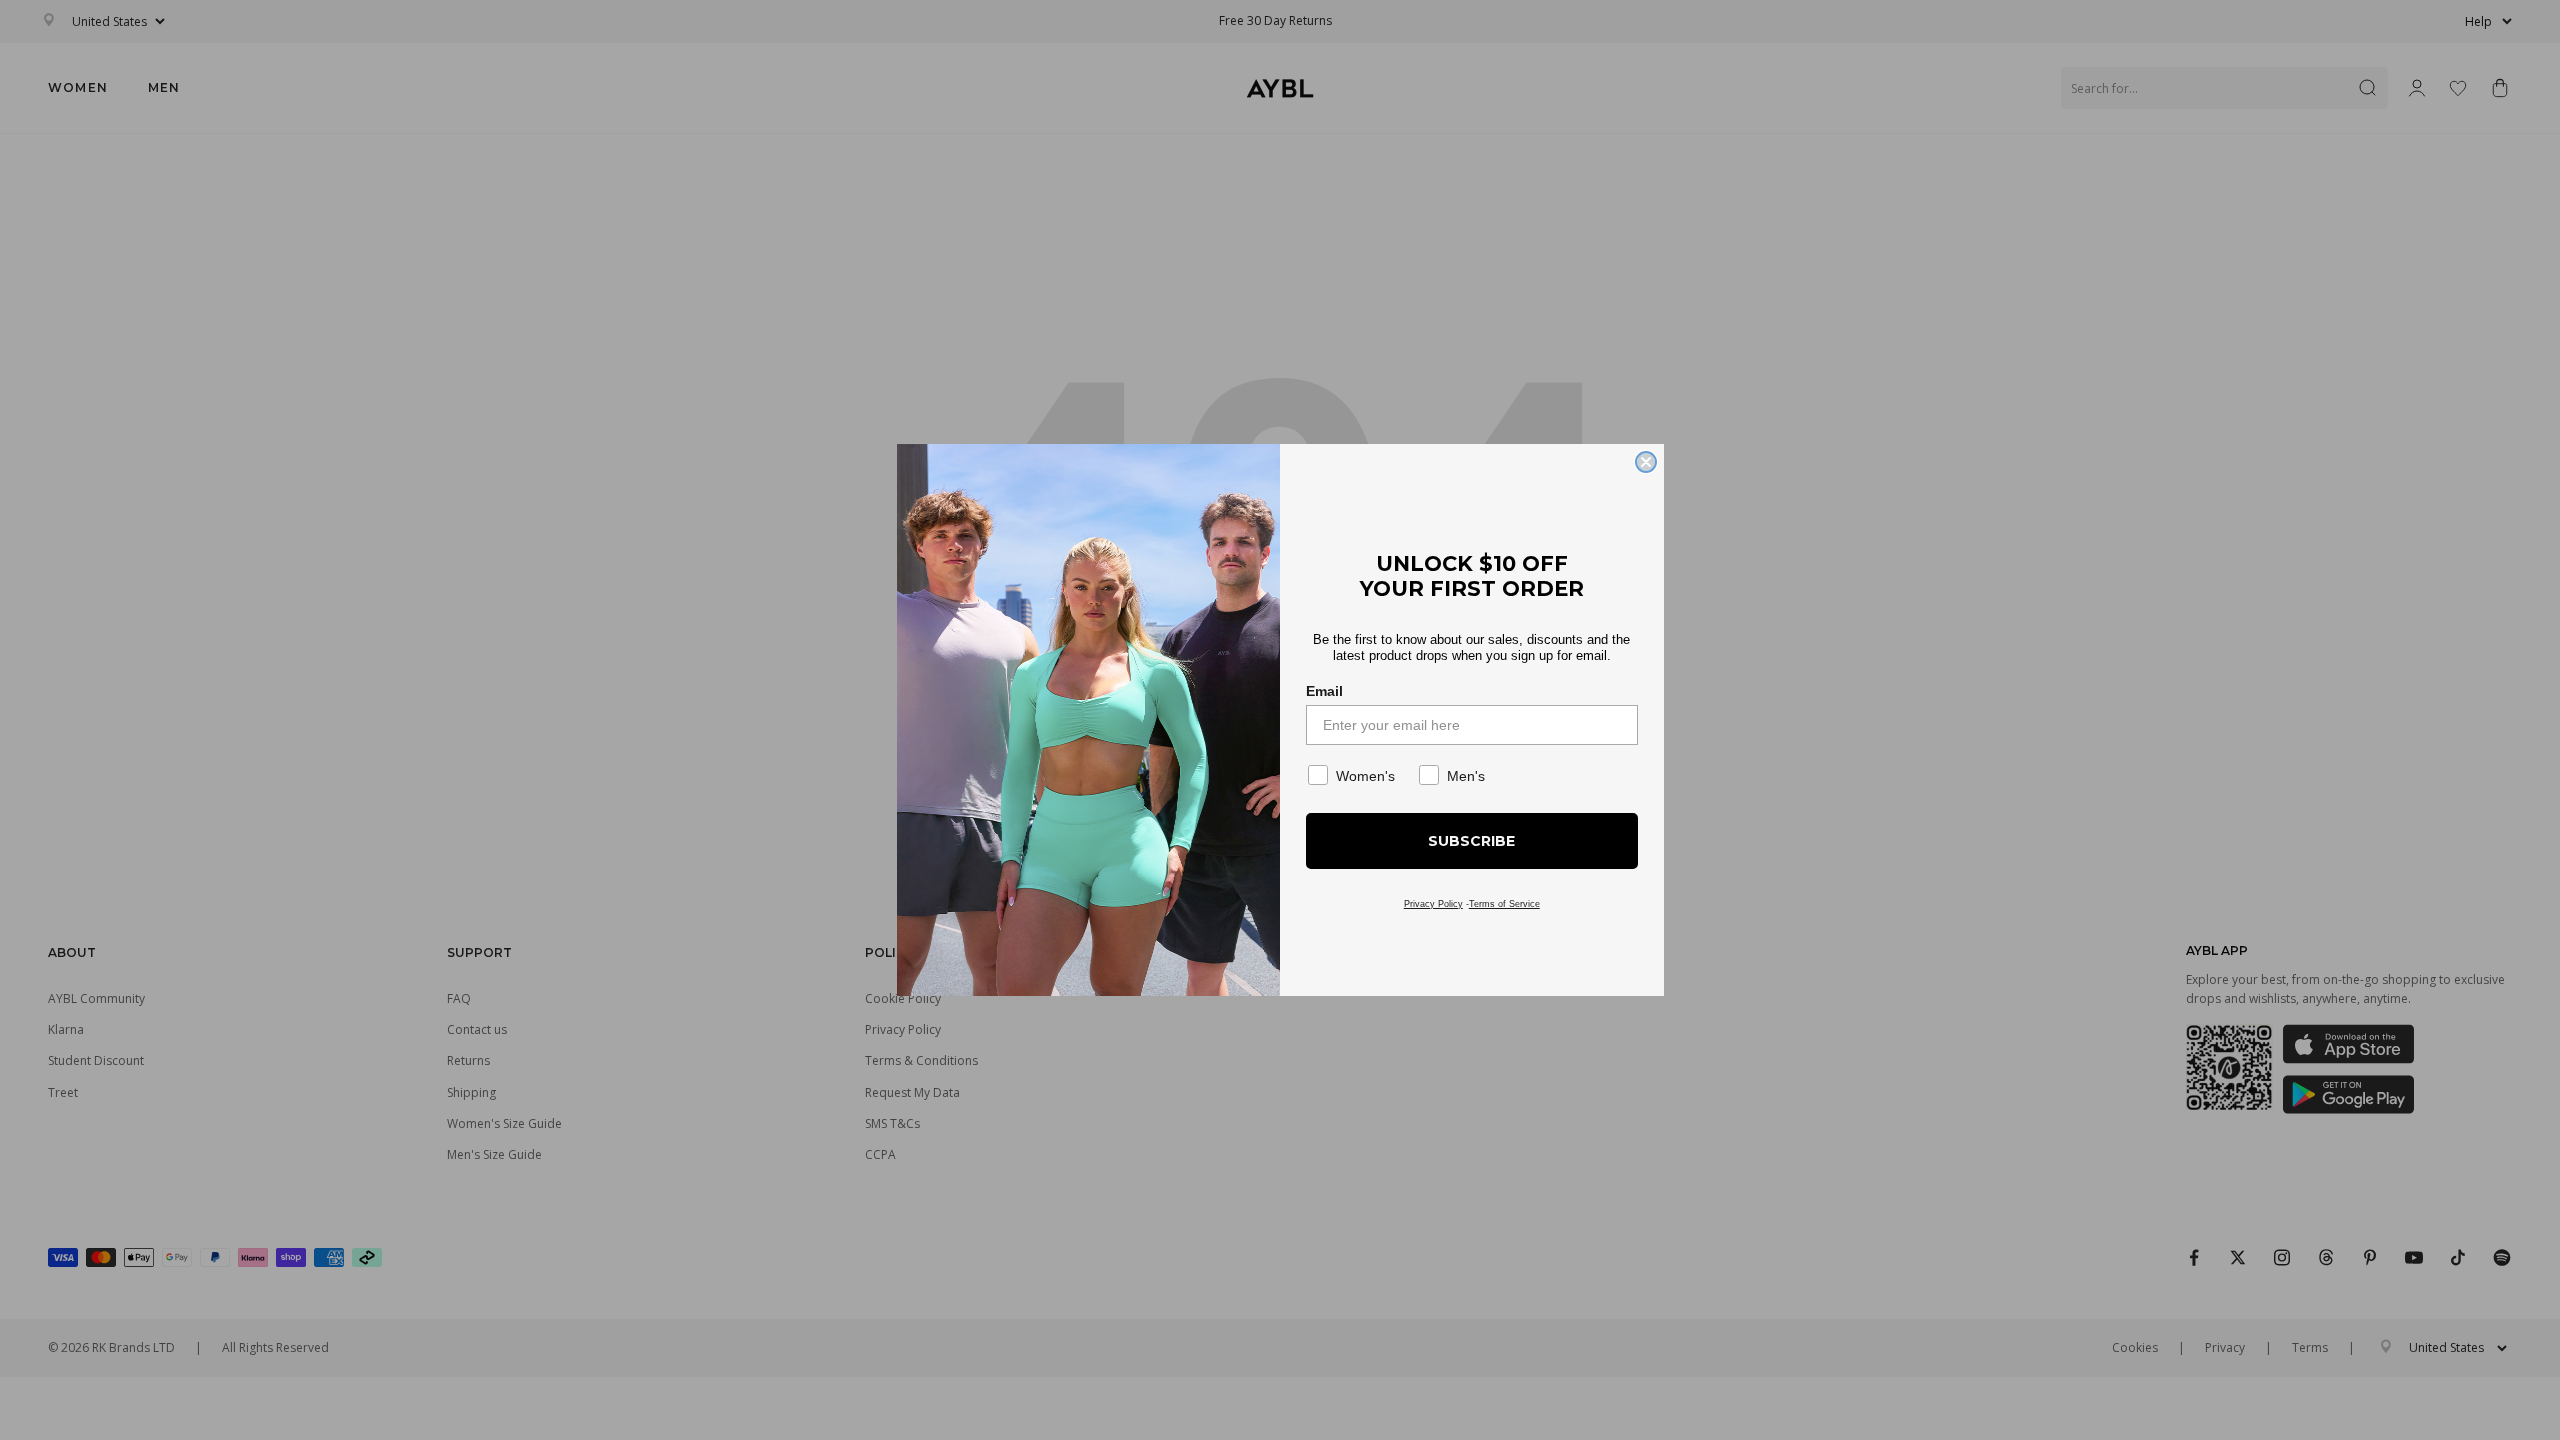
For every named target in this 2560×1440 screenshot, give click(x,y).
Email (1324, 691)
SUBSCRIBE (1471, 841)
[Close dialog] (1646, 462)
